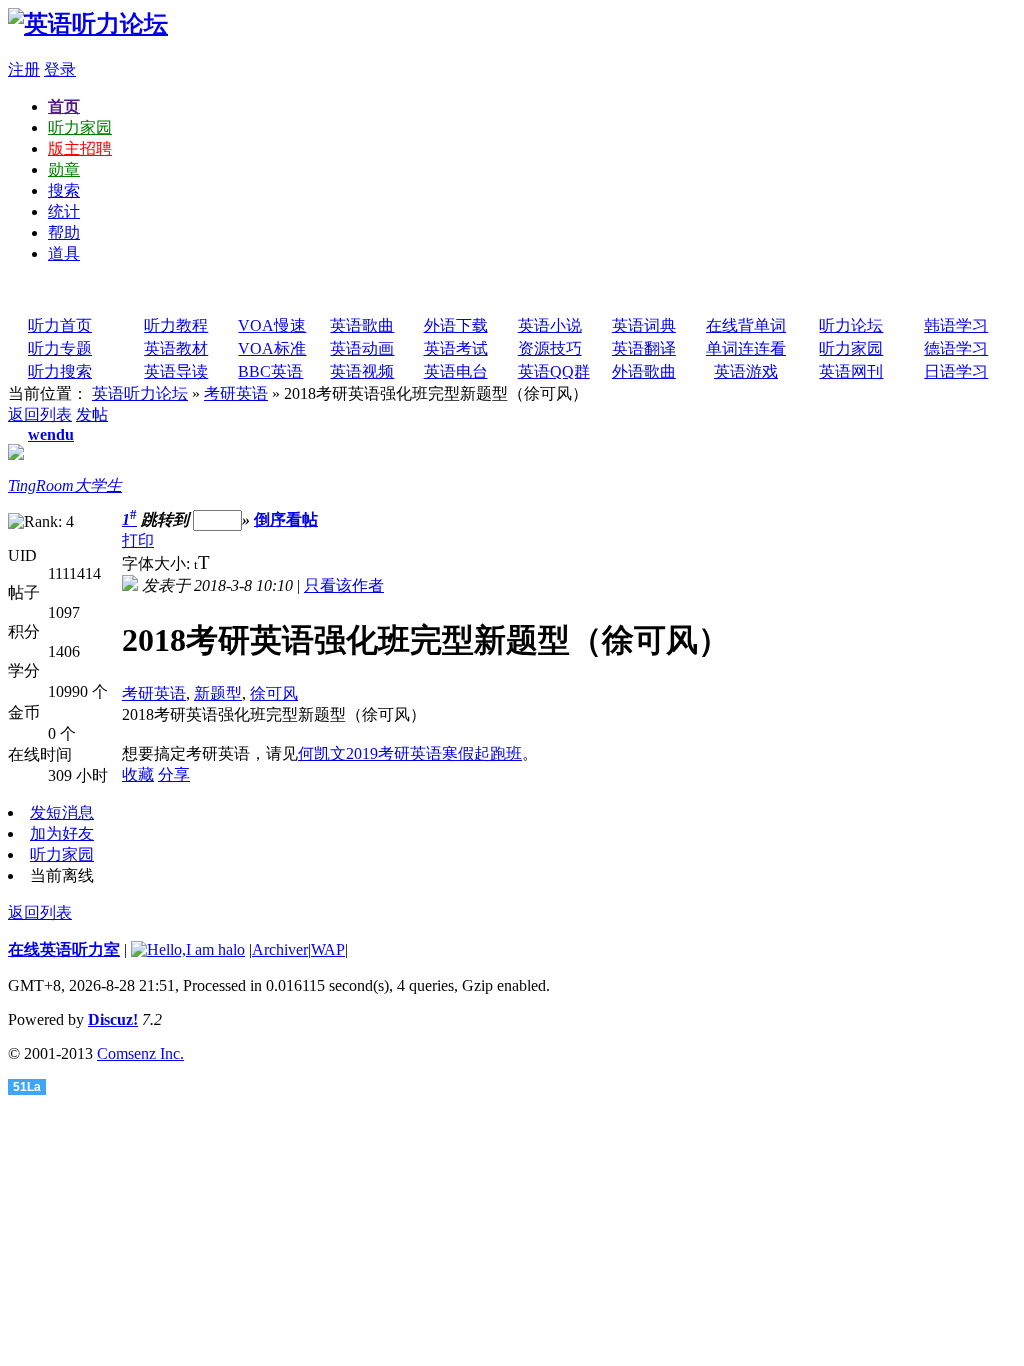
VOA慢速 (272, 325)
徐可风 (274, 693)
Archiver (280, 949)
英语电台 (456, 371)
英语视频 (362, 371)
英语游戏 (746, 371)
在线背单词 (746, 325)
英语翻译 (644, 348)
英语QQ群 (554, 371)
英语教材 (176, 348)
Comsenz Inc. (140, 1053)
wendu (51, 434)
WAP (328, 949)
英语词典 (644, 325)
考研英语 (236, 393)
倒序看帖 (286, 519)
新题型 (218, 693)
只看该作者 (344, 585)
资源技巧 (550, 348)
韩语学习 (956, 325)
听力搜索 (60, 371)
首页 (64, 106)
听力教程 (176, 325)
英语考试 (456, 348)
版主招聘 (80, 148)
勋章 (64, 169)
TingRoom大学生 (65, 485)
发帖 (92, 414)
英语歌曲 (362, 325)
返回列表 (40, 414)
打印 (138, 540)
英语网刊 (851, 371)
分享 (174, 774)
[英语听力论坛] (88, 24)
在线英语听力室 (64, 949)
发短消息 (62, 812)
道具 (64, 253)
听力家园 (80, 127)
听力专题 (60, 348)
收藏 (138, 774)
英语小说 (550, 325)
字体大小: (158, 563)
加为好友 (62, 833)
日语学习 (956, 371)
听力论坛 (851, 325)
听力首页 (60, 325)
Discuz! (113, 1019)
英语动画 (362, 348)
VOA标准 (272, 348)
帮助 (64, 232)
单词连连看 (746, 348)
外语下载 (456, 325)
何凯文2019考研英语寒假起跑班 (410, 753)
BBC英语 (270, 371)
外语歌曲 (644, 371)
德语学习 (956, 348)
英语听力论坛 (140, 393)
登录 (60, 69)
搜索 (64, 190)
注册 (24, 69)
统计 (64, 211)
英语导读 (176, 371)
